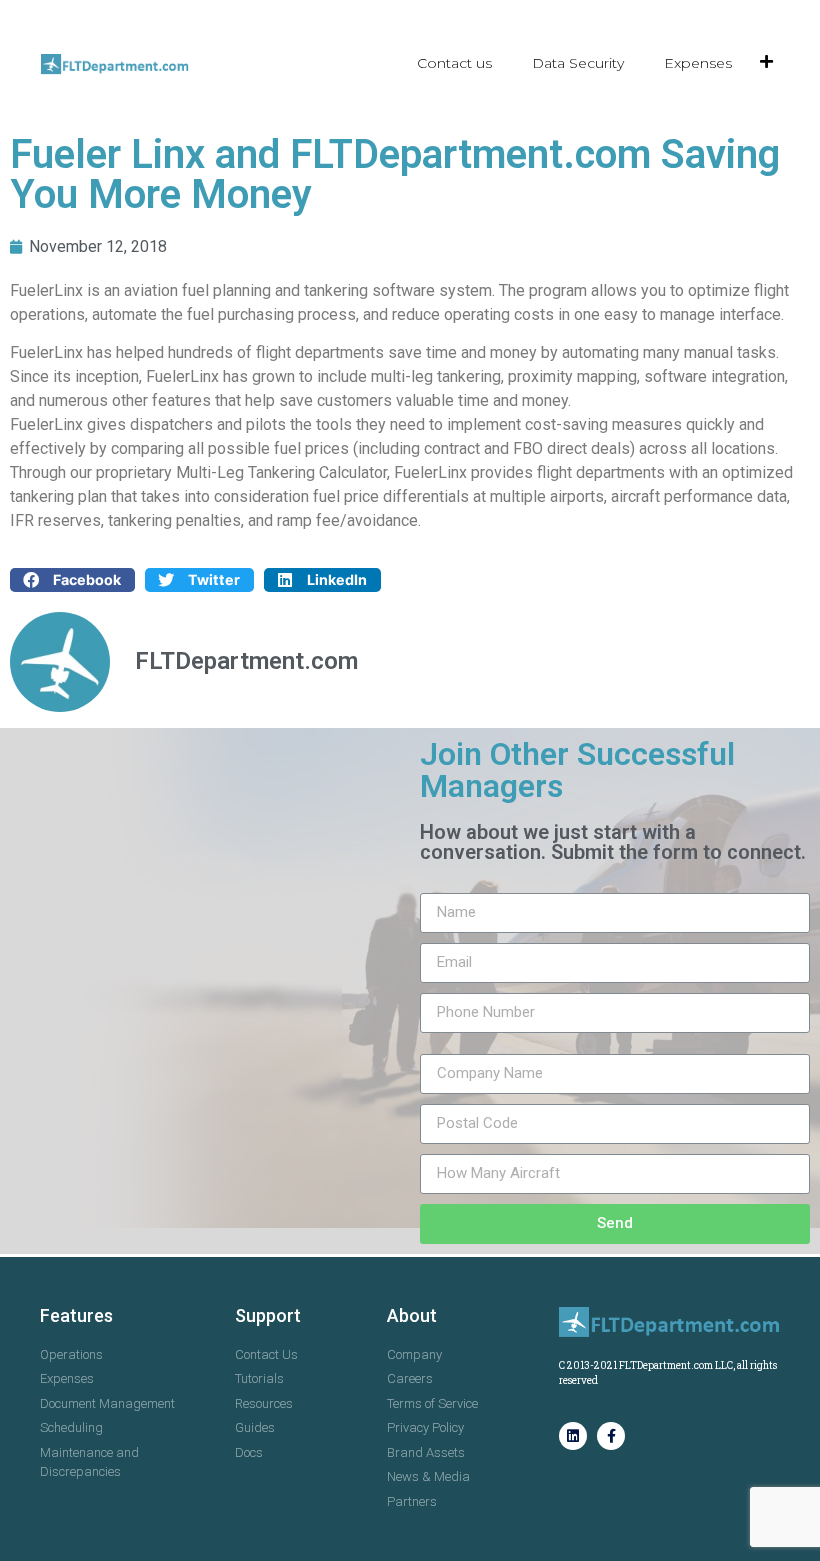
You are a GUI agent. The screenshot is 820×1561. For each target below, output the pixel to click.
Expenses (698, 63)
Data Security (578, 63)
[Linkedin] (573, 1436)
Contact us (454, 63)
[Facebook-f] (611, 1436)
